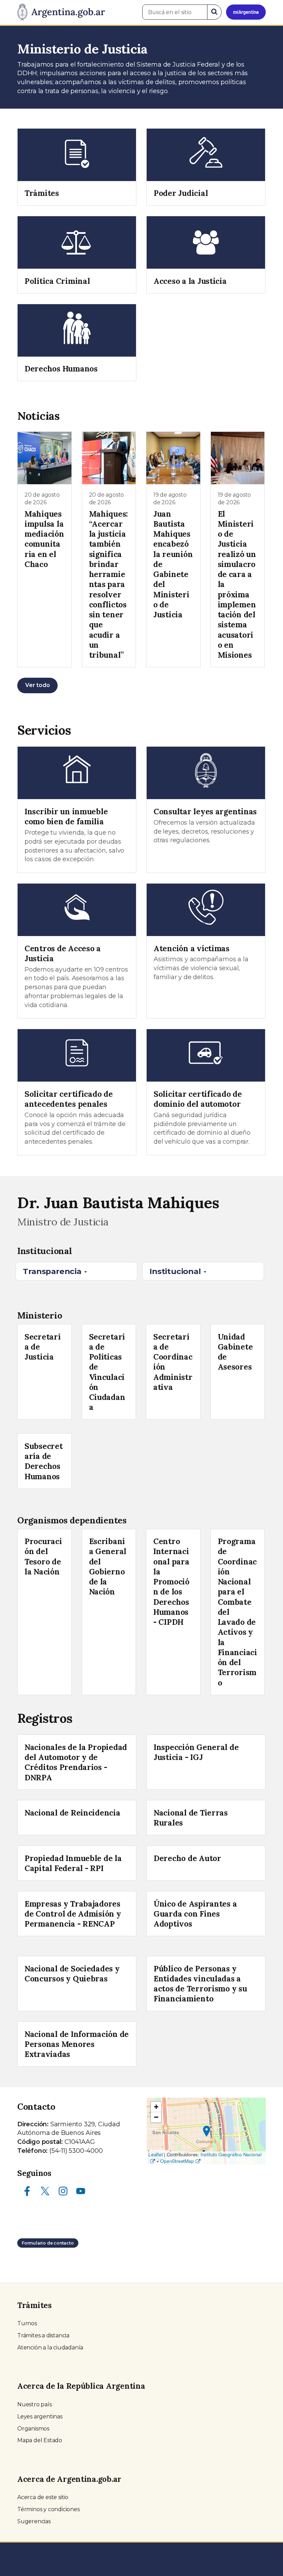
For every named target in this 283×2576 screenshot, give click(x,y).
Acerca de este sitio (43, 2497)
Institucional (176, 1271)
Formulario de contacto (48, 2243)
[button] (207, 2131)
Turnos (27, 2323)
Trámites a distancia (43, 2335)
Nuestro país (35, 2404)
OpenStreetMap (177, 2161)
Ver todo (37, 685)
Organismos (33, 2429)
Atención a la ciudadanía (50, 2348)
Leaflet (156, 2154)
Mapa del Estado (40, 2440)
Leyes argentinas (40, 2416)
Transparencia (53, 1271)
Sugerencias (34, 2521)
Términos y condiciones (48, 2509)
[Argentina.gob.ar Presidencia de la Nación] (61, 12)
